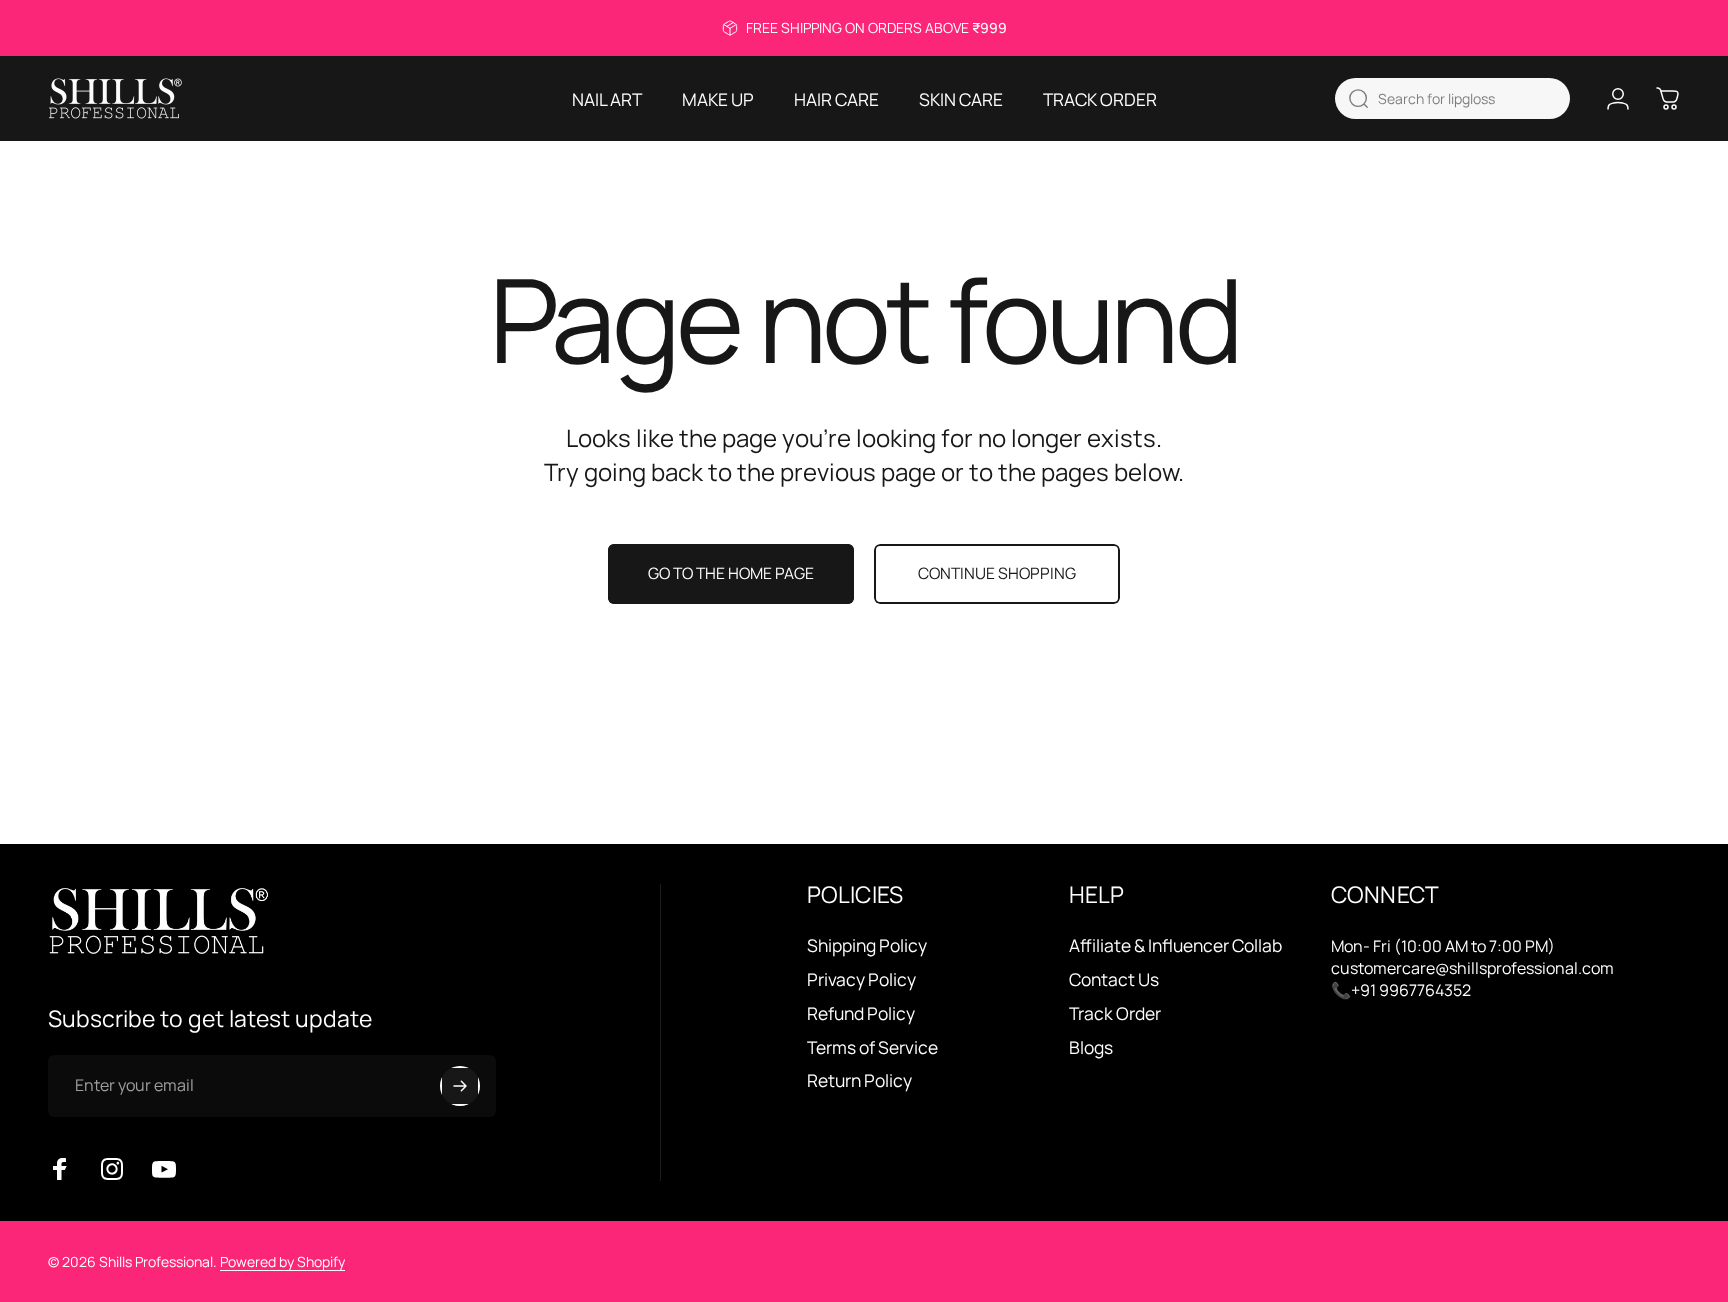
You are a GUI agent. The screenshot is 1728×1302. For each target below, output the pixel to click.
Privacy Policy (861, 980)
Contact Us (1114, 980)
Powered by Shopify (282, 1261)
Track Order (1115, 1014)
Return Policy (859, 1081)
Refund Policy (861, 1014)
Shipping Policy (867, 946)
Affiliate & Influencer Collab (1175, 946)
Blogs (1091, 1048)
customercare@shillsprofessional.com (1472, 968)
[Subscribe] (460, 1086)
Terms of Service (872, 1048)
